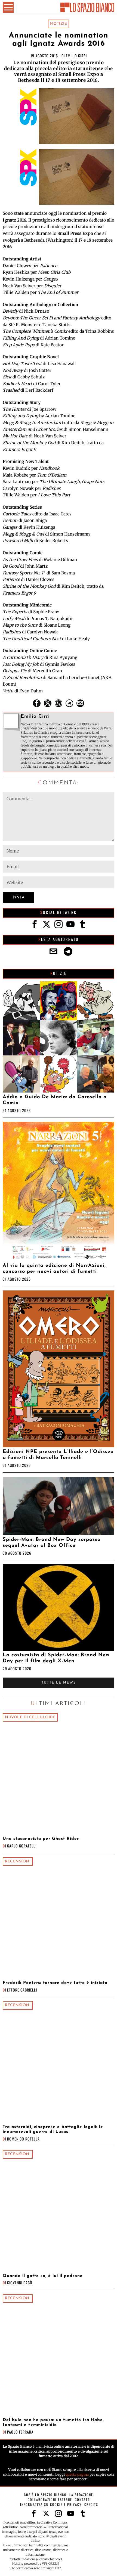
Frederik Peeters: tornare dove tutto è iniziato (55, 1983)
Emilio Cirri (76, 56)
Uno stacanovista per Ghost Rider (41, 1839)
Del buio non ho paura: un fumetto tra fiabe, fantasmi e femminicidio (53, 2422)
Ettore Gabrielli (22, 1990)
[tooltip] (37, 703)
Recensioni (18, 1861)
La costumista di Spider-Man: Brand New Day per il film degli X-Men (56, 1658)
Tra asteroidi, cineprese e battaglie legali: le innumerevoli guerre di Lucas (53, 2129)
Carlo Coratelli (22, 1846)
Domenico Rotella (23, 2139)
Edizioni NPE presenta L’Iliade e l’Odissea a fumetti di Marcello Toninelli (58, 1455)
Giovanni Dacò (20, 2283)
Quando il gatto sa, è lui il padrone (43, 2276)
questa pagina (77, 2474)
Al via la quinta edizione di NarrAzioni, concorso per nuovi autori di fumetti (54, 1269)
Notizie (59, 24)
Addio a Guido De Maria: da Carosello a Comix (55, 1100)
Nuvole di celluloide (30, 1717)
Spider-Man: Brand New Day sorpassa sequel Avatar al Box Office (52, 1543)
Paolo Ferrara (20, 2432)
